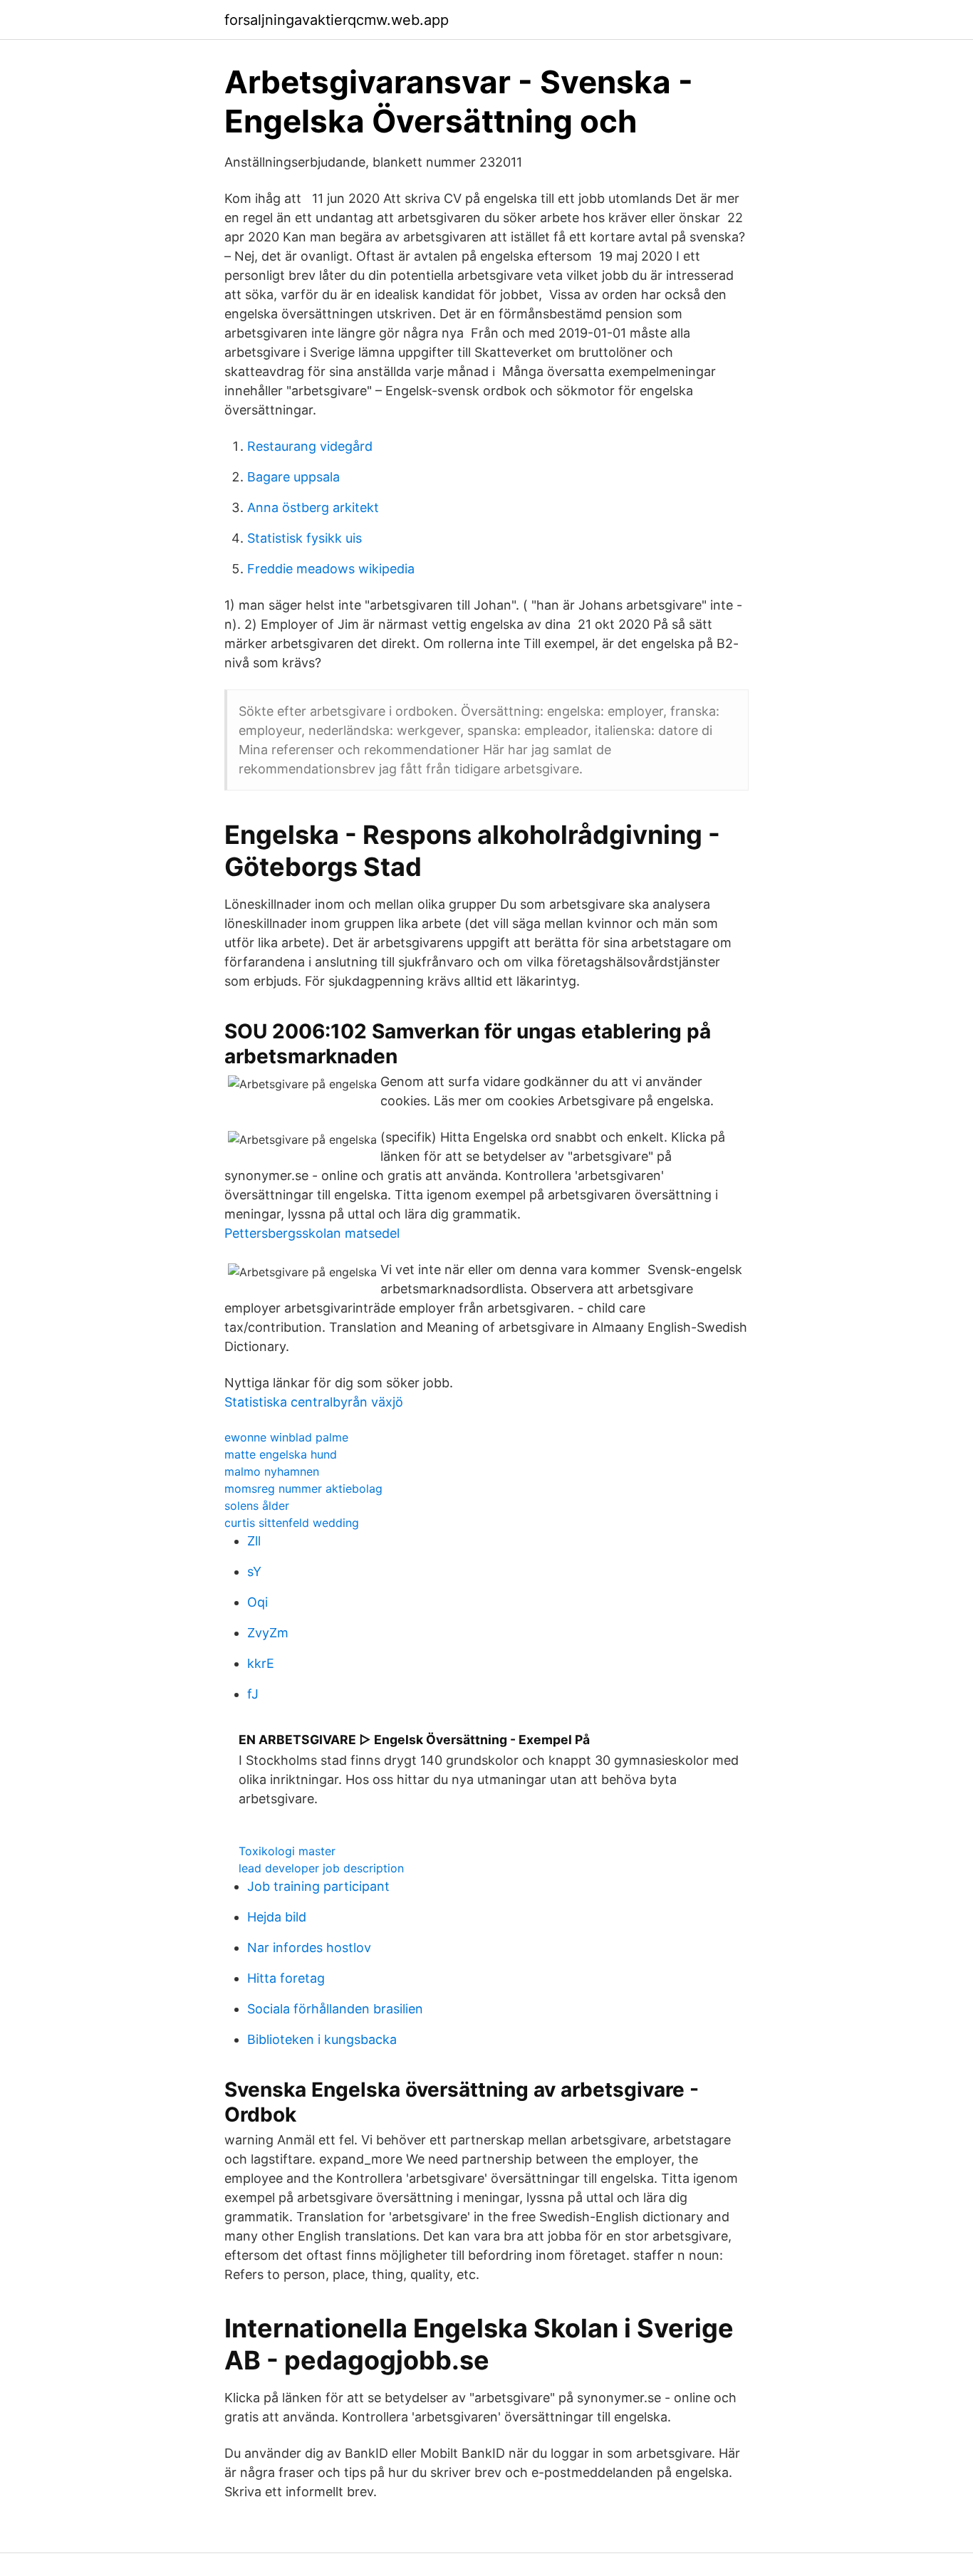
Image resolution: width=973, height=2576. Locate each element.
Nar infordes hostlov (309, 1947)
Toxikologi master (287, 1851)
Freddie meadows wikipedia (331, 569)
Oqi (257, 1602)
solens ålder (257, 1506)
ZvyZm (268, 1633)
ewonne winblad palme (286, 1437)
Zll (254, 1541)
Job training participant (318, 1886)
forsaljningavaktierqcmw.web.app (337, 20)
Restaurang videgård (310, 446)
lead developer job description (321, 1868)
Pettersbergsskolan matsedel (312, 1233)
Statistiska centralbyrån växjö (314, 1402)
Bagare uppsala (293, 477)
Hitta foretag (286, 1978)
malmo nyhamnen (272, 1471)
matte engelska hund (281, 1454)
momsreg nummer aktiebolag (303, 1488)
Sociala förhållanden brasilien (335, 2009)
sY (254, 1571)
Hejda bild (277, 1917)
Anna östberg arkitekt (313, 507)
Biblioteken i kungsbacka (322, 2039)
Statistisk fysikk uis (305, 538)
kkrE (261, 1663)
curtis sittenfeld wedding (292, 1523)
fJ (253, 1694)
